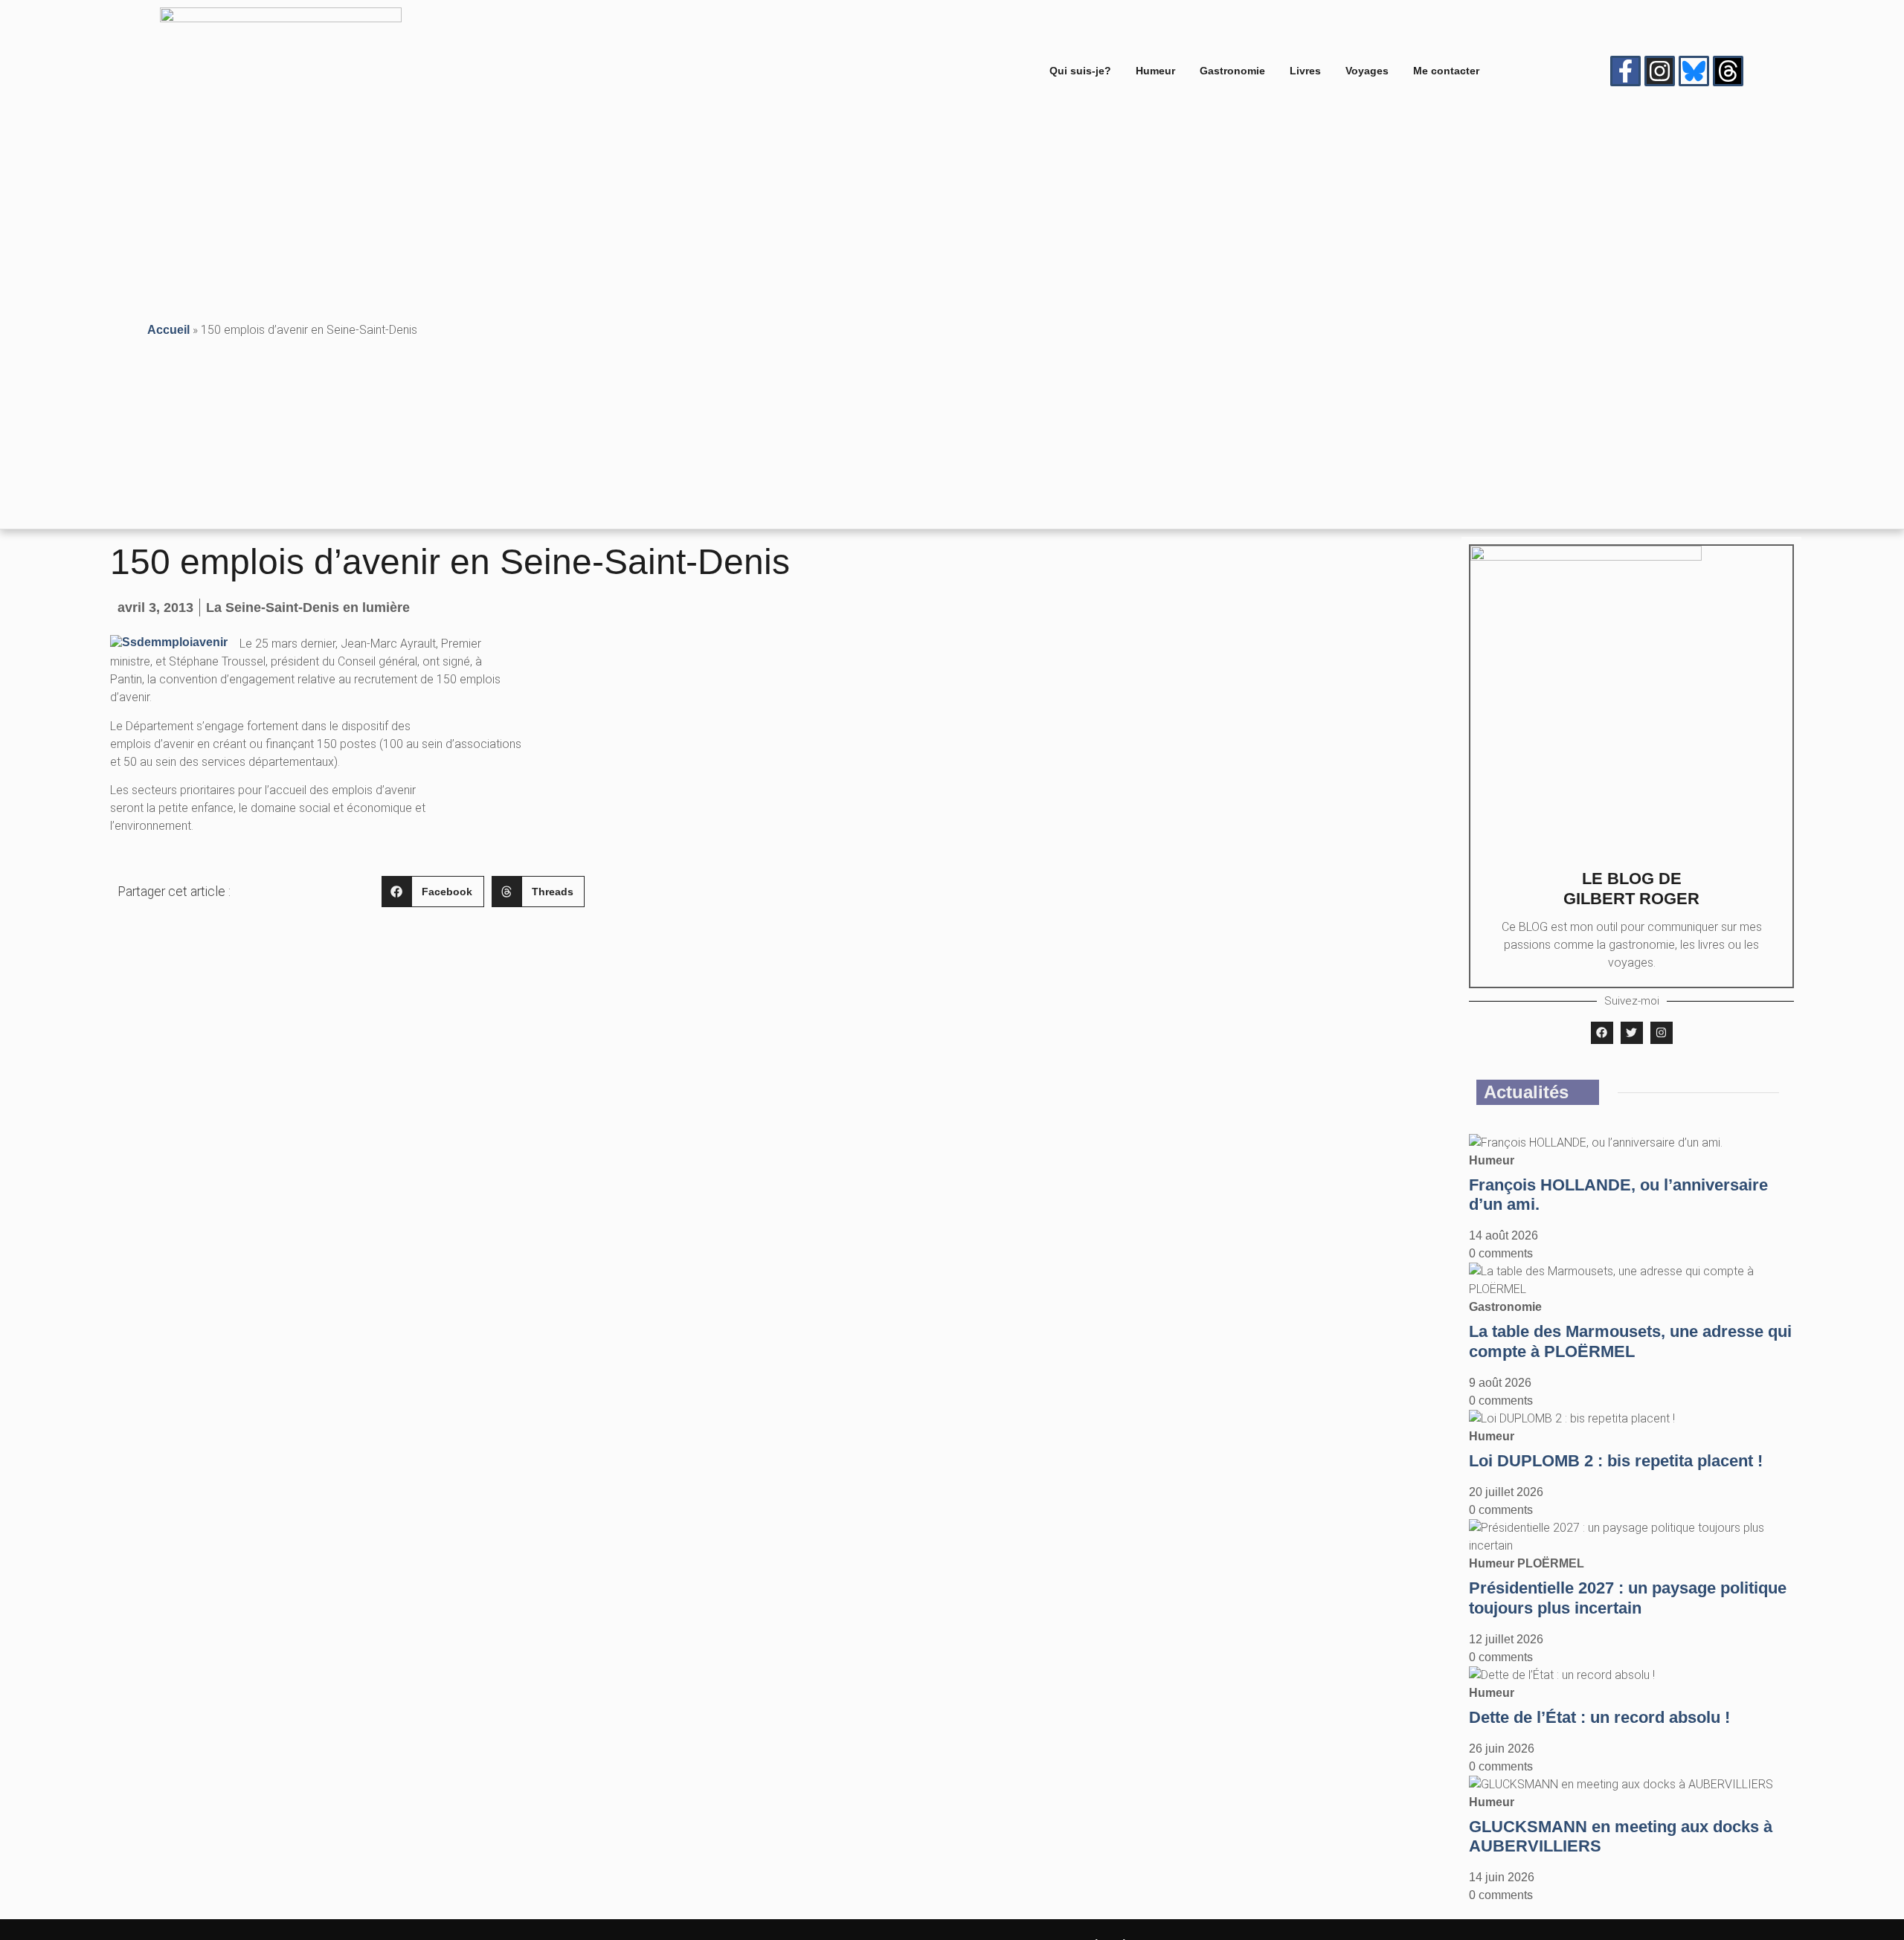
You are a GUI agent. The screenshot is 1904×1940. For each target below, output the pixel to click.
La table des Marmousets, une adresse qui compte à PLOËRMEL (1630, 1341)
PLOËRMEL (1551, 1563)
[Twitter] (1632, 1033)
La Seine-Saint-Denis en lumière (308, 608)
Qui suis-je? (1080, 71)
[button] (433, 892)
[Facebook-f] (1625, 71)
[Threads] (1728, 71)
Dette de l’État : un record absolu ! (1599, 1717)
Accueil (168, 330)
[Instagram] (1660, 71)
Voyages (1367, 71)
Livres (1305, 71)
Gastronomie (1232, 71)
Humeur (1155, 71)
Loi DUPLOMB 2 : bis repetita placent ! (1616, 1461)
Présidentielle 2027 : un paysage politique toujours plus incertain (1628, 1598)
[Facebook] (1602, 1033)
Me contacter (1446, 71)
